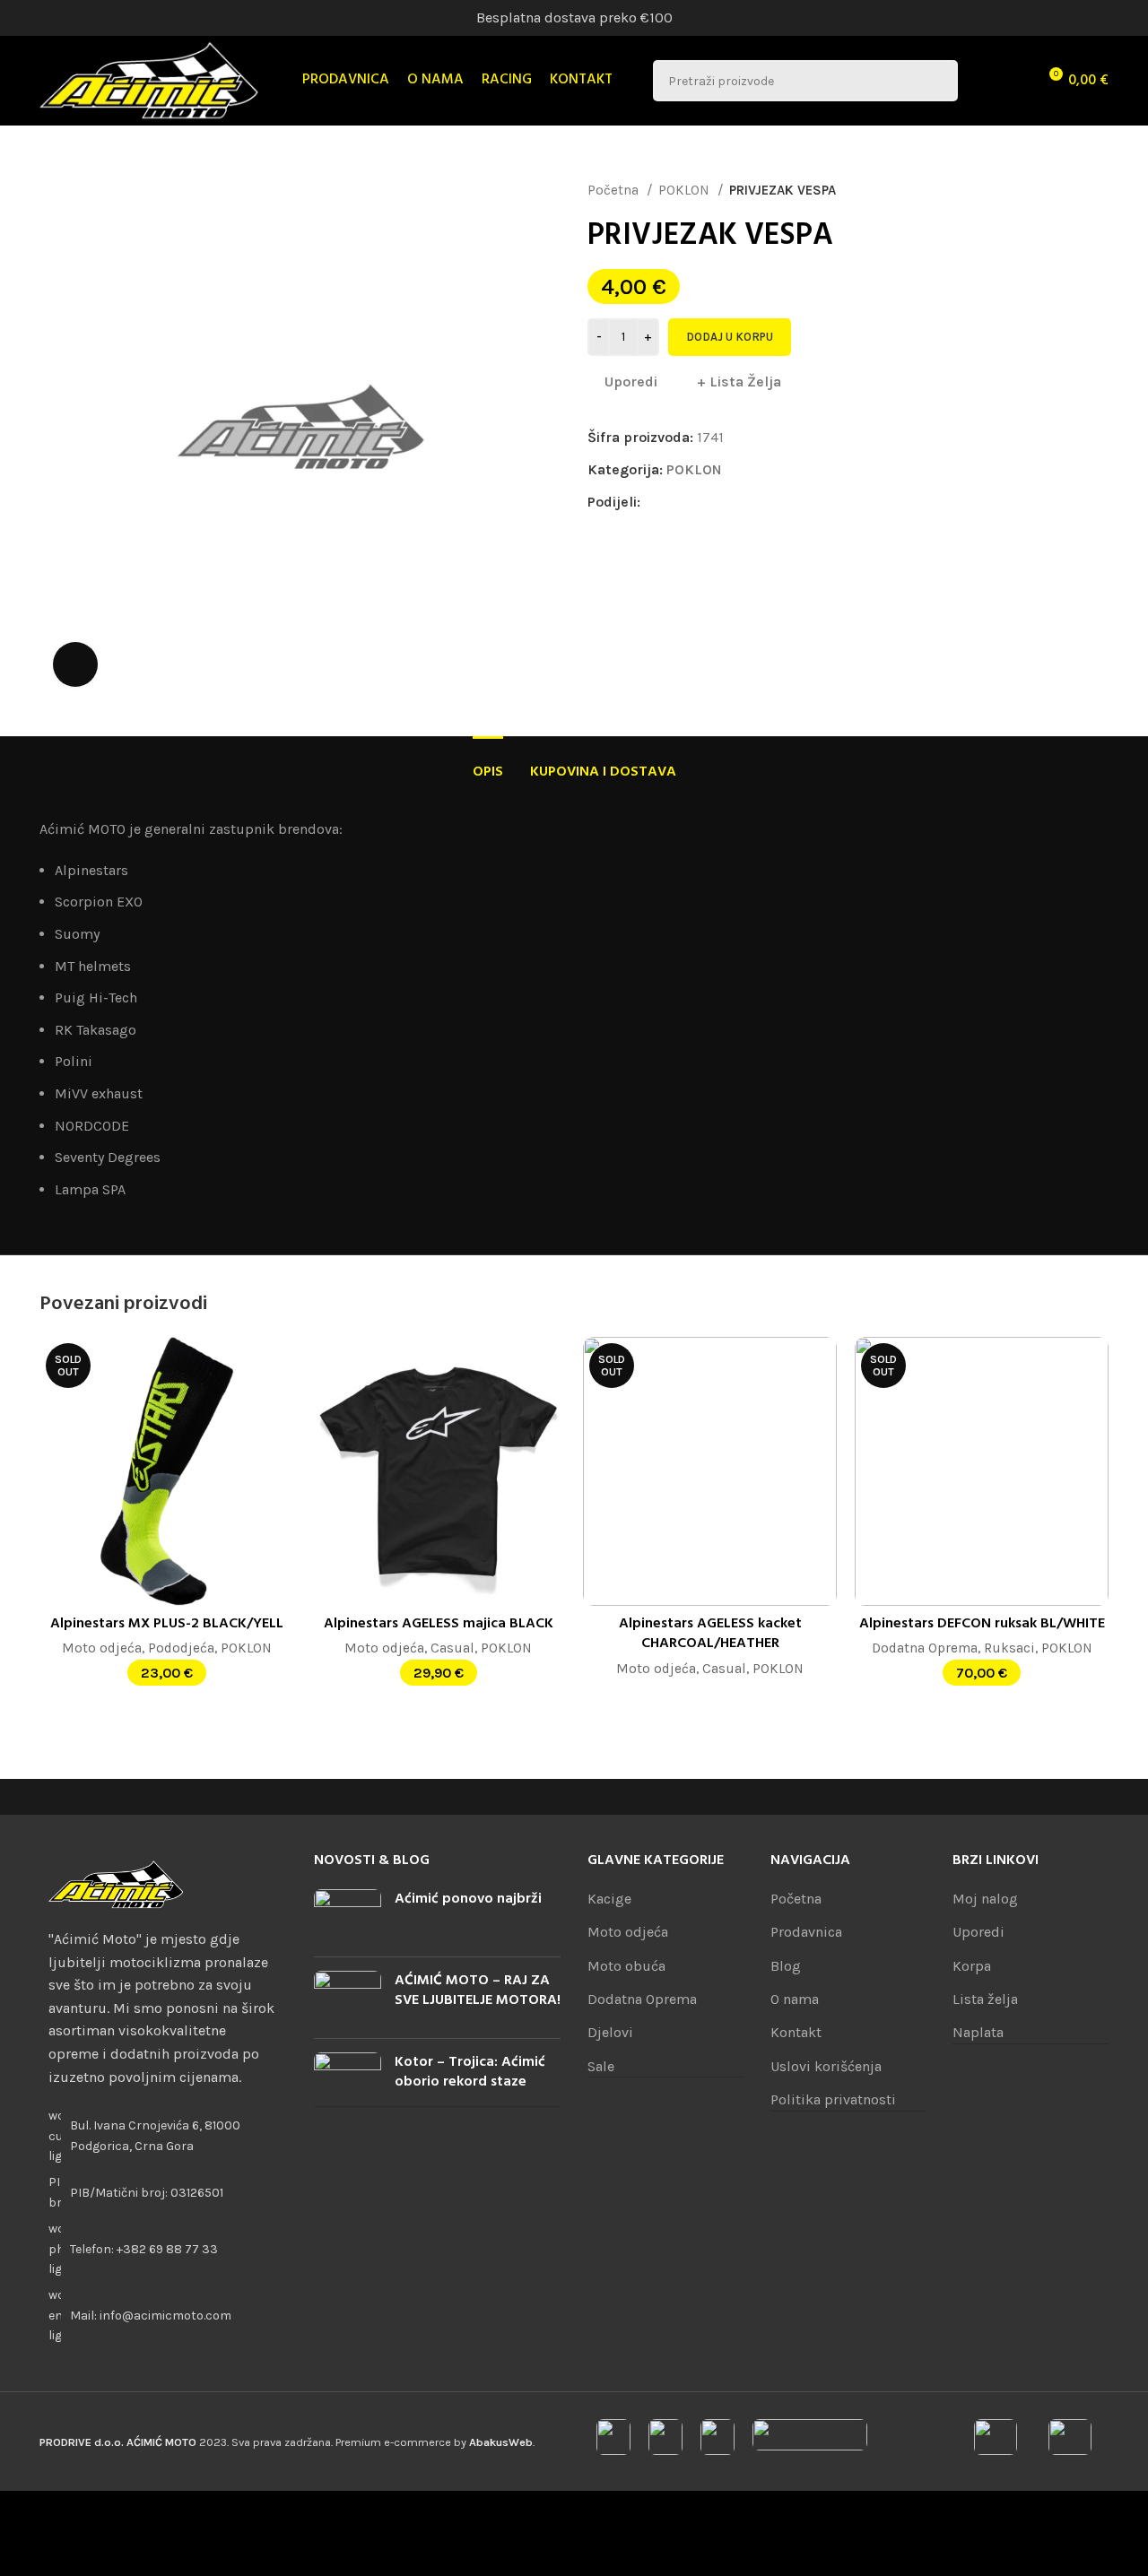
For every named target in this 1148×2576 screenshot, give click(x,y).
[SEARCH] (937, 81)
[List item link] (163, 2249)
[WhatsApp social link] (738, 502)
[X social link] (676, 502)
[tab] (488, 763)
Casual (452, 1648)
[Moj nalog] (983, 81)
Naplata (978, 2032)
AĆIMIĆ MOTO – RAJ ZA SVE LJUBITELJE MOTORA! (478, 1991)
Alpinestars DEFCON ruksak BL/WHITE (982, 1624)
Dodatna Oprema (925, 1648)
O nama (795, 1999)
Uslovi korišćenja (826, 2066)
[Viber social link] (779, 502)
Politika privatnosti (833, 2099)
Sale (601, 2066)
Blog (786, 1966)
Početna (615, 190)
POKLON (686, 190)
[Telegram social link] (758, 502)
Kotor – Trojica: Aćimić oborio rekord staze (470, 2072)
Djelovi (610, 2032)
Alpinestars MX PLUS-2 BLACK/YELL (167, 1624)
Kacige (609, 1899)
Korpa (972, 1966)
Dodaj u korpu (730, 337)
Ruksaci (1009, 1648)
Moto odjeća (102, 1648)
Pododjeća (181, 1648)
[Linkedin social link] (717, 502)
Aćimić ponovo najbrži (468, 1899)
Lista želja (985, 1999)
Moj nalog (985, 1899)
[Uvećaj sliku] (75, 664)
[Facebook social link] (655, 502)
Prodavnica (806, 1932)
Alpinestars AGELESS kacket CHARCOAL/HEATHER (710, 1634)
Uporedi (978, 1932)
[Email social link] (696, 502)
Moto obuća (626, 1966)
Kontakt (796, 2032)
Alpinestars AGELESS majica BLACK (439, 1624)
